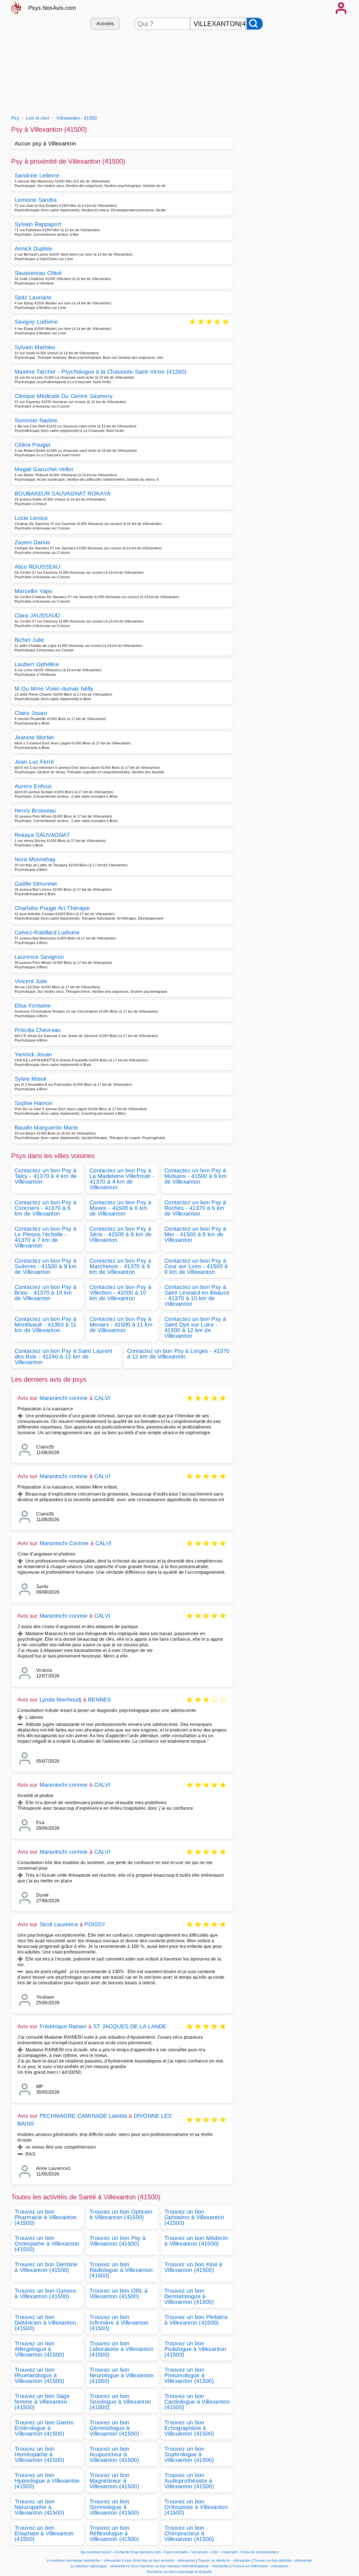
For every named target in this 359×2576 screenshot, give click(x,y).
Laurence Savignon (39, 957)
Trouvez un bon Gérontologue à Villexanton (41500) (114, 2428)
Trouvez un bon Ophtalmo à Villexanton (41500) (194, 2217)
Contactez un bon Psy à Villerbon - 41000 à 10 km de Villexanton (120, 1293)
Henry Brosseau (35, 811)
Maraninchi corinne (64, 1398)
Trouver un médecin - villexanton (224, 2561)
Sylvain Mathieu (35, 347)
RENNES (99, 1700)
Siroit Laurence (59, 1924)
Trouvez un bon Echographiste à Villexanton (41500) (189, 2428)
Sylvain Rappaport (38, 224)
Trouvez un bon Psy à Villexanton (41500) (118, 2241)
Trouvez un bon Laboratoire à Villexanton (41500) (121, 2349)
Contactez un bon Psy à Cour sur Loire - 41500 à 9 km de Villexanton (196, 1266)
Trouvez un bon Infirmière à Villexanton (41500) (119, 2323)
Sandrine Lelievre (37, 175)
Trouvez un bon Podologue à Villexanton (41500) (195, 2349)
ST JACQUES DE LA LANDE (130, 2026)
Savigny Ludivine (36, 322)
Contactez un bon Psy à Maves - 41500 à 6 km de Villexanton (120, 1208)
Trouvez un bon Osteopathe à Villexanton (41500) (47, 2244)
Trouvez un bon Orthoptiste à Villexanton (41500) (196, 2507)
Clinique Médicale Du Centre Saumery (64, 396)
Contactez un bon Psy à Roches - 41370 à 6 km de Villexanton (195, 1208)
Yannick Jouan (33, 1054)
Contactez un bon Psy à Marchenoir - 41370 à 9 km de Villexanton (120, 1266)
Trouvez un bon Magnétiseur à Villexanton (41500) (114, 2481)
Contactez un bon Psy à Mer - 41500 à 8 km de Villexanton (195, 1234)
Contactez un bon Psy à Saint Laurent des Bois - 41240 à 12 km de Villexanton (64, 1357)
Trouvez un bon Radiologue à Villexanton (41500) (121, 2270)
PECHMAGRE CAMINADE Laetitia (83, 2116)
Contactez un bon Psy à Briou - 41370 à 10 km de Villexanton (45, 1293)
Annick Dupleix (33, 249)
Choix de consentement (259, 2552)
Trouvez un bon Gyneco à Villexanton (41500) (45, 2293)
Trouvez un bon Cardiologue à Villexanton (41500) (197, 2402)
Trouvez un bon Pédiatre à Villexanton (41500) (196, 2320)
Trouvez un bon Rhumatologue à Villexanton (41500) (39, 2375)
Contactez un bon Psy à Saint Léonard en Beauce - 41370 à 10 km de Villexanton (197, 1295)
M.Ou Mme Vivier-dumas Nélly (54, 689)
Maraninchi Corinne (64, 1543)
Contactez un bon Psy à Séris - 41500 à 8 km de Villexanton (120, 1234)
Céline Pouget (33, 445)
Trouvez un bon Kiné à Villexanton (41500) (193, 2267)
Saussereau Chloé (38, 273)
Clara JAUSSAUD (37, 615)
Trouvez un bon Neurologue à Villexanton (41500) (122, 2375)
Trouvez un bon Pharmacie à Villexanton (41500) (46, 2217)
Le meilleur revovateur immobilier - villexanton (84, 2561)
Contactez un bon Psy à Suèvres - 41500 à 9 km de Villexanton (46, 1266)
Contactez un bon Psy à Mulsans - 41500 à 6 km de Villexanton (195, 1176)
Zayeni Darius (32, 542)
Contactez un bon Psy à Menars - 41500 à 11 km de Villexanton (121, 1325)
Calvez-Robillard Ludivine (47, 932)
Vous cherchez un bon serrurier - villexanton (159, 2561)
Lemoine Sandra (36, 200)
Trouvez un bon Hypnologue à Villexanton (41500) (47, 2481)
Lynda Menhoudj (60, 1700)
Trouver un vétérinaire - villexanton (260, 2566)
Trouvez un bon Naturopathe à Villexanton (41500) (39, 2507)
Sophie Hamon (34, 1103)
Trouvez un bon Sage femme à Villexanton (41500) (42, 2402)
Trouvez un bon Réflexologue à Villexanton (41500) (114, 2533)
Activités (105, 24)
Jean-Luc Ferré (34, 762)
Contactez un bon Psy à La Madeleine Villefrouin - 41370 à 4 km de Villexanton (122, 1179)
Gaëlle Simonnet (36, 884)
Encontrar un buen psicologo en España (180, 2572)
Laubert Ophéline (37, 664)
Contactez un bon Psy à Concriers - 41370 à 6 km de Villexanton (45, 1208)
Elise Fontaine (33, 1006)
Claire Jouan (31, 713)
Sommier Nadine (36, 420)
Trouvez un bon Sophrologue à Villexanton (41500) (189, 2454)
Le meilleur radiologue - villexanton (99, 2566)
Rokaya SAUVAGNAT (42, 835)
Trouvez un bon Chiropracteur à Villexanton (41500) (189, 2533)
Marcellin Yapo (33, 591)
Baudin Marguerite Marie (46, 1128)
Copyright (230, 2552)
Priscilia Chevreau (38, 1030)
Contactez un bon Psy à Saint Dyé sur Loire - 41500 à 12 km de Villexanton (195, 1327)
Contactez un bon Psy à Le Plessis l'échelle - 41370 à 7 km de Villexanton (45, 1237)
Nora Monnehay (35, 859)
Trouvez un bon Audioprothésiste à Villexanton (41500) (189, 2481)
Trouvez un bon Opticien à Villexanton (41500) (121, 2214)
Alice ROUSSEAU (37, 567)
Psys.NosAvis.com (52, 8)
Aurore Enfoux (33, 786)
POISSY (95, 1924)
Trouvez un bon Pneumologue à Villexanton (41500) (189, 2375)
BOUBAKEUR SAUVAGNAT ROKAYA (63, 494)
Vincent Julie (31, 981)
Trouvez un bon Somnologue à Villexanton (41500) (114, 2507)
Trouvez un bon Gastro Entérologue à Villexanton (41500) (44, 2428)
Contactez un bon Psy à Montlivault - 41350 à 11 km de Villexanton (46, 1325)
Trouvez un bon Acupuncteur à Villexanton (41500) (114, 2454)
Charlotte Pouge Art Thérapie (52, 908)
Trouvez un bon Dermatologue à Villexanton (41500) (189, 2296)
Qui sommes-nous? (96, 2552)
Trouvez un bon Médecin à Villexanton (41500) (196, 2241)
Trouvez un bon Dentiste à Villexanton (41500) (46, 2267)
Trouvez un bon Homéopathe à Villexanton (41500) (39, 2454)
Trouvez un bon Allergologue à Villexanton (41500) (39, 2349)
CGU (215, 2552)
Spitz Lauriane (33, 297)
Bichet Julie (29, 640)
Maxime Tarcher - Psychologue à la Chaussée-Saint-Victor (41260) (101, 372)
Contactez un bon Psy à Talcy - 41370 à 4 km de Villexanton (46, 1176)
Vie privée (199, 2552)
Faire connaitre (176, 2552)
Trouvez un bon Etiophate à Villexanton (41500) (44, 2533)
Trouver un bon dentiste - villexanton (283, 2561)
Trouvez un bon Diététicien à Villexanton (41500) (45, 2323)
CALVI (102, 1398)
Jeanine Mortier (35, 737)
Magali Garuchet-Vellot (44, 469)
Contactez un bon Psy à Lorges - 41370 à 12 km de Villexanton (178, 1354)
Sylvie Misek (31, 1079)
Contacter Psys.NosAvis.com (138, 2552)
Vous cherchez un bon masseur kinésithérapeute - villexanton (180, 2566)
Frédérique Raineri (63, 2026)
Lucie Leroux (31, 518)
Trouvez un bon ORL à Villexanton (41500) (118, 2293)
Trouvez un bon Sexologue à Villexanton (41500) (120, 2402)
